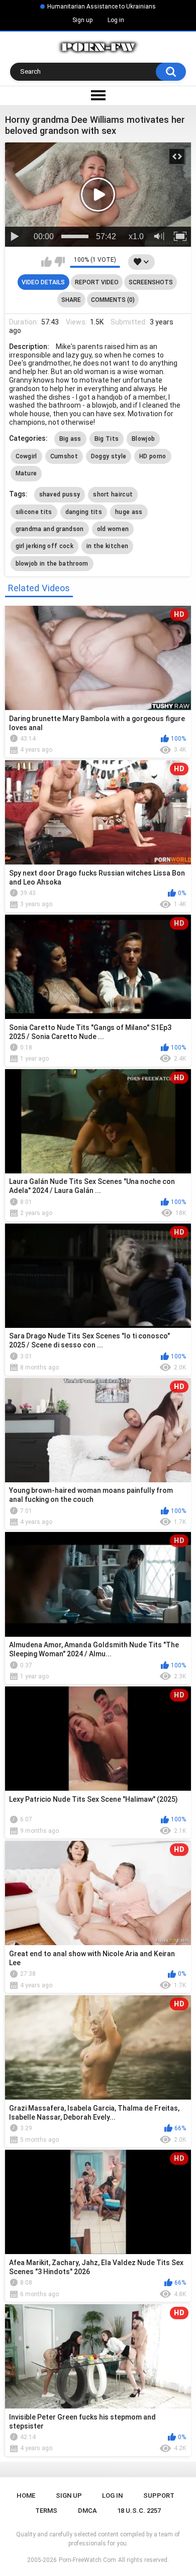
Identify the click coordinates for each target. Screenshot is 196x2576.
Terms (46, 2511)
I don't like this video (60, 262)
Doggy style (109, 456)
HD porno (153, 456)
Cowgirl (26, 456)
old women (113, 529)
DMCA (87, 2511)
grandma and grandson (50, 529)
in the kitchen (107, 546)
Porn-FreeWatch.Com (87, 2560)
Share (71, 300)
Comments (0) (113, 300)
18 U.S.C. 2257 (139, 2511)
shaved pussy (60, 494)
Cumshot (64, 456)
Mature (26, 473)
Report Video (97, 282)
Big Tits (107, 439)
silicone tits (34, 512)
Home (26, 2496)
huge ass (129, 512)
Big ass (70, 439)
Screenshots (151, 282)
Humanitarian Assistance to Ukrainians (102, 7)
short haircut (113, 494)
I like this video (46, 262)
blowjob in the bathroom (52, 564)
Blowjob (143, 439)
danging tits (84, 512)
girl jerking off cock (44, 546)
